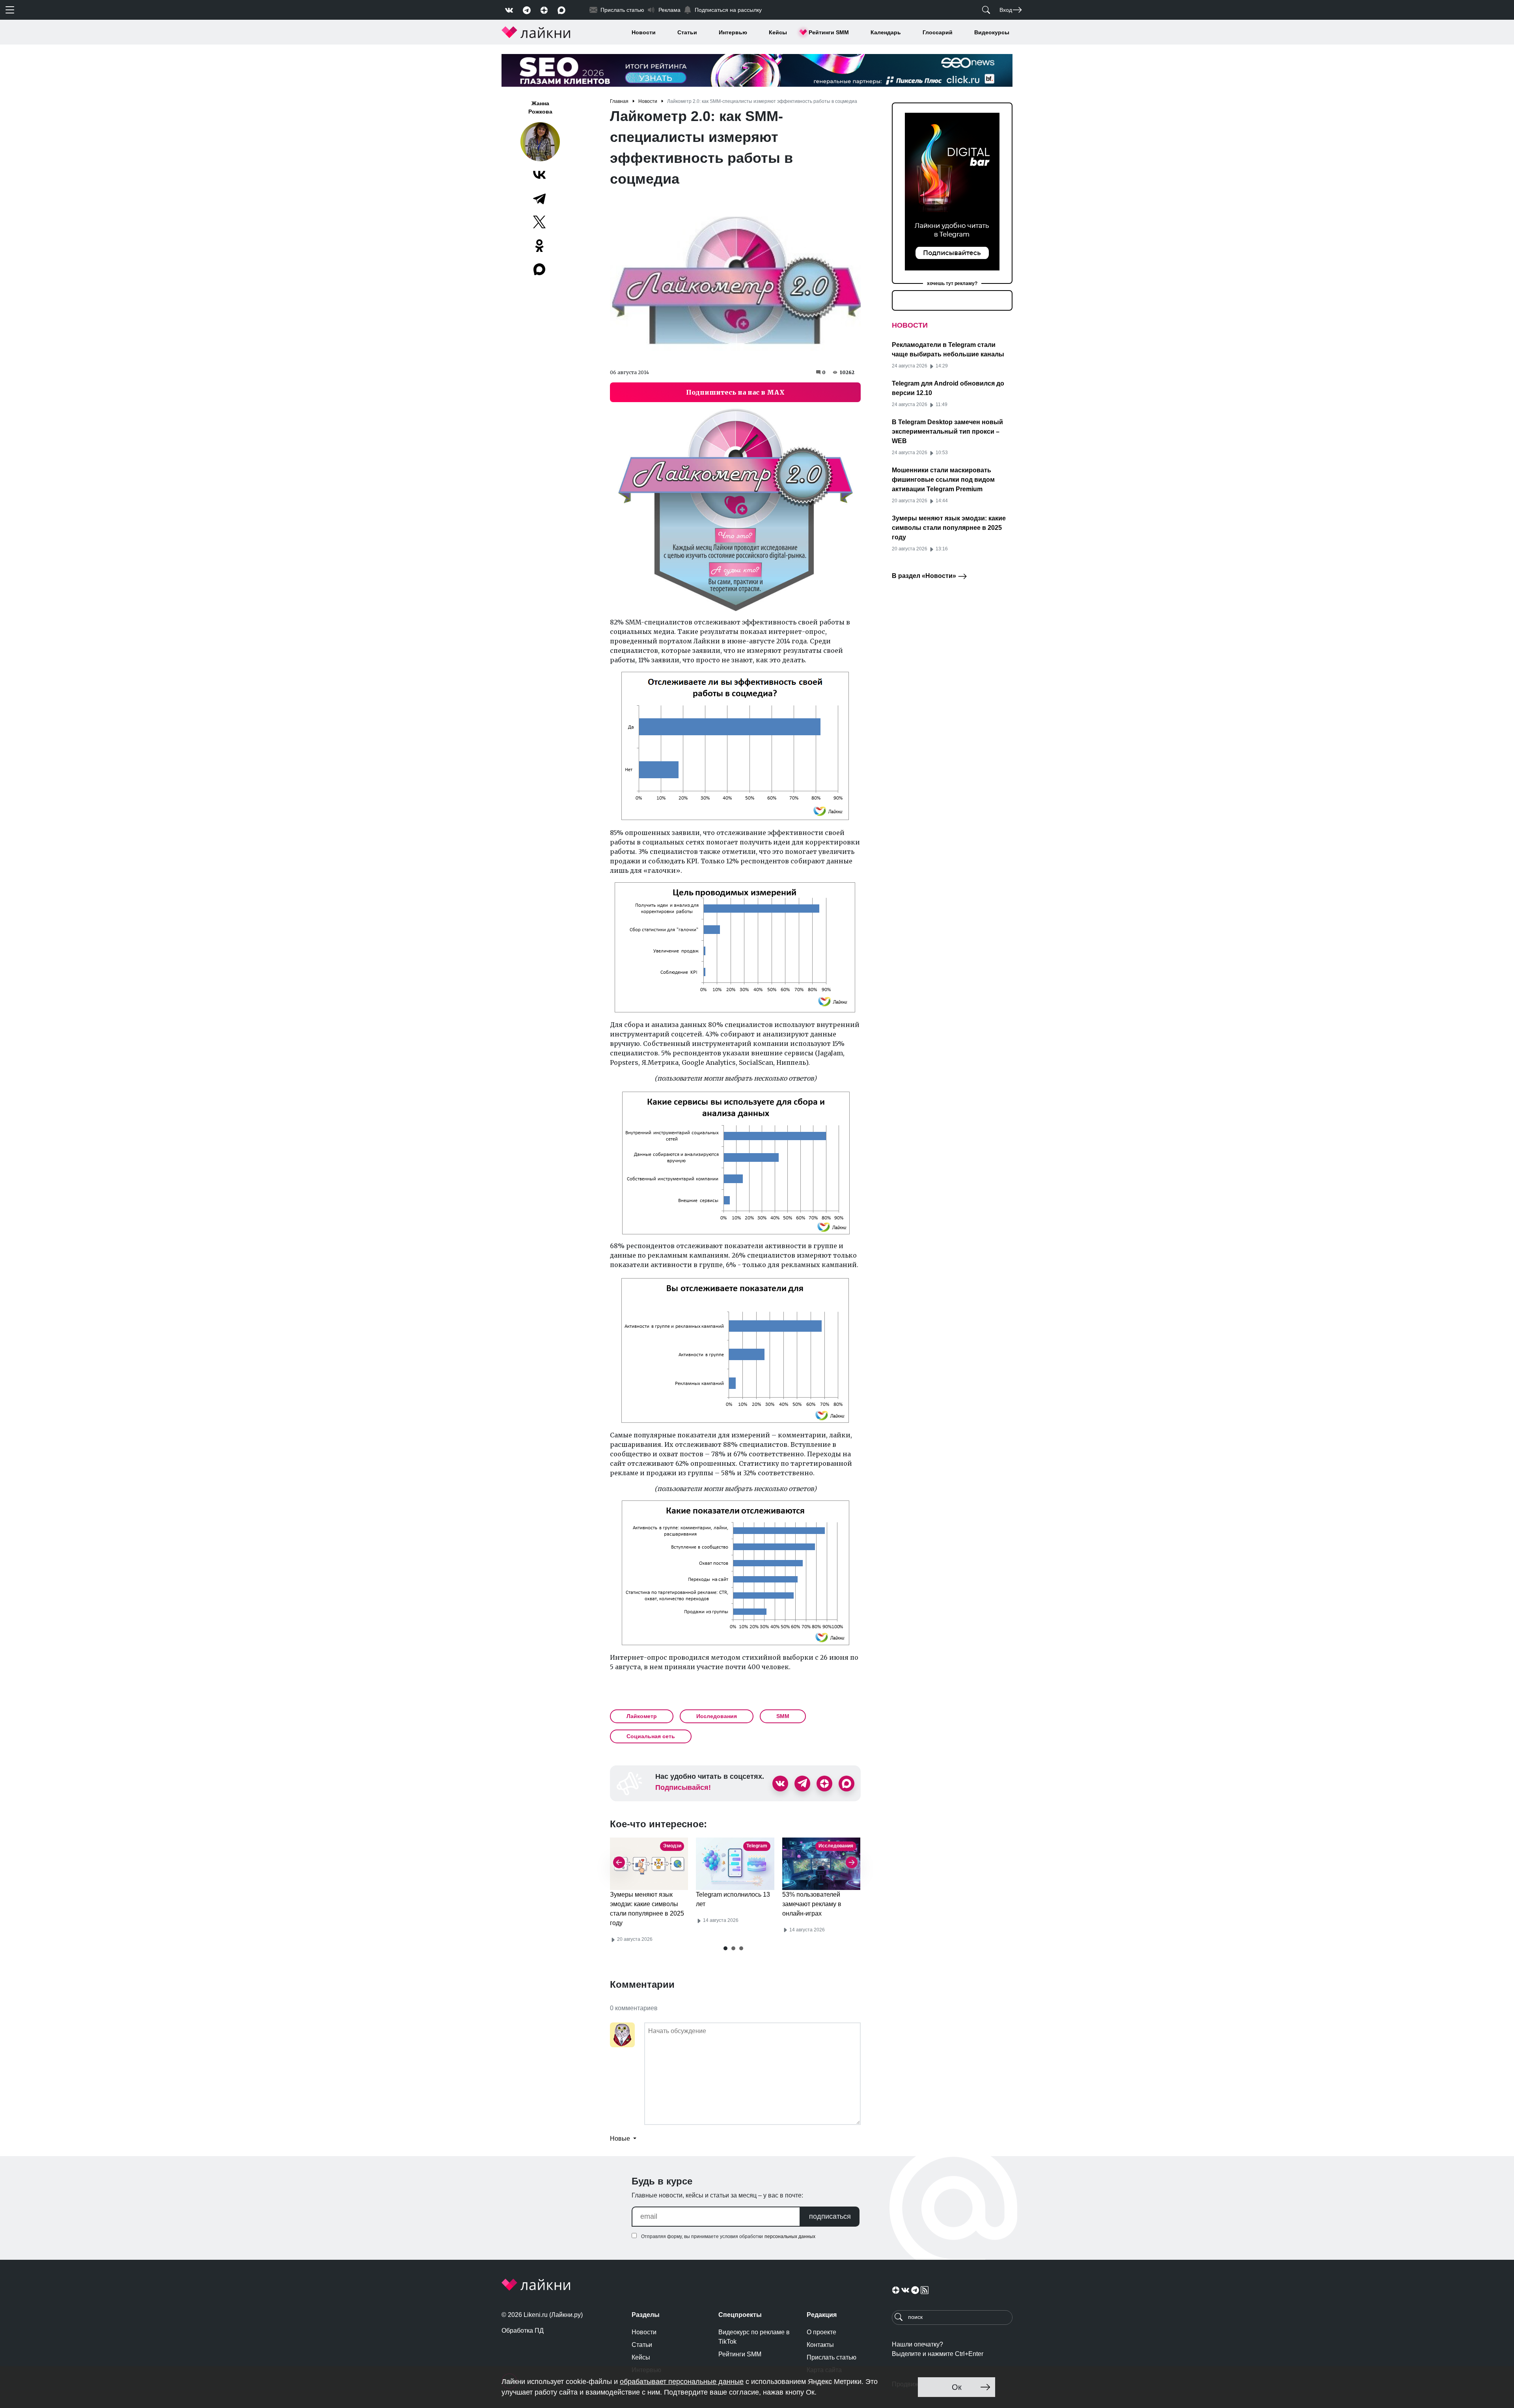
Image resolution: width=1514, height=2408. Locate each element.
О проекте (821, 2332)
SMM (783, 1716)
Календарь (886, 32)
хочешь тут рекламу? (952, 283)
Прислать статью (832, 2357)
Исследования (717, 1716)
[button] (725, 1948)
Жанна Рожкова (540, 107)
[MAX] (540, 269)
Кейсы (778, 32)
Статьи (687, 32)
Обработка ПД (523, 2331)
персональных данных (790, 2237)
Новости (644, 32)
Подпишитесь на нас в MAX (735, 392)
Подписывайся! (683, 1787)
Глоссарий (938, 32)
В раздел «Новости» (925, 576)
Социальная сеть (651, 1736)
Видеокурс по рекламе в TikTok (754, 2337)
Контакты (820, 2345)
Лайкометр (642, 1716)
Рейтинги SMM (829, 32)
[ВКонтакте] (539, 175)
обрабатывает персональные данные (682, 2382)
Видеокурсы (992, 32)
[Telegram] (539, 198)
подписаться (830, 2216)
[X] (539, 222)
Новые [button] (621, 2139)
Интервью (733, 32)
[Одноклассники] (539, 246)
